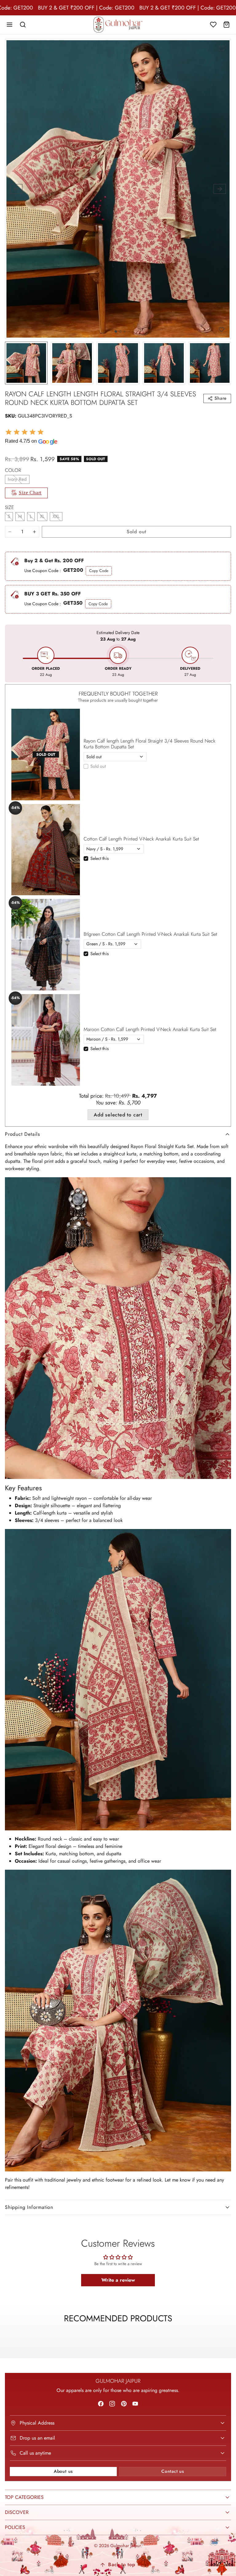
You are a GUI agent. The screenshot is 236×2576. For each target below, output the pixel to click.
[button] (10, 25)
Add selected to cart (118, 1115)
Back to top (122, 2564)
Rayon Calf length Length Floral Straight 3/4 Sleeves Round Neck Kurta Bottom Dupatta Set (149, 744)
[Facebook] (101, 2403)
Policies (15, 2527)
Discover (17, 2512)
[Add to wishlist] (222, 330)
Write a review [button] (118, 2280)
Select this (100, 858)
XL (42, 516)
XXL (56, 516)
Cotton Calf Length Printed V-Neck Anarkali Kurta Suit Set (141, 839)
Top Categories (24, 2497)
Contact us (173, 2471)
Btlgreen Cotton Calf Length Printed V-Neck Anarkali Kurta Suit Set (150, 934)
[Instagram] (112, 2403)
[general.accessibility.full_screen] (222, 48)
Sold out (98, 766)
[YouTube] (135, 2403)
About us (63, 2471)
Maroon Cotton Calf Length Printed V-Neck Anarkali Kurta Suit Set (150, 1029)
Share (221, 398)
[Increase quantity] (34, 532)
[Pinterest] (124, 2403)
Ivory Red (17, 479)
